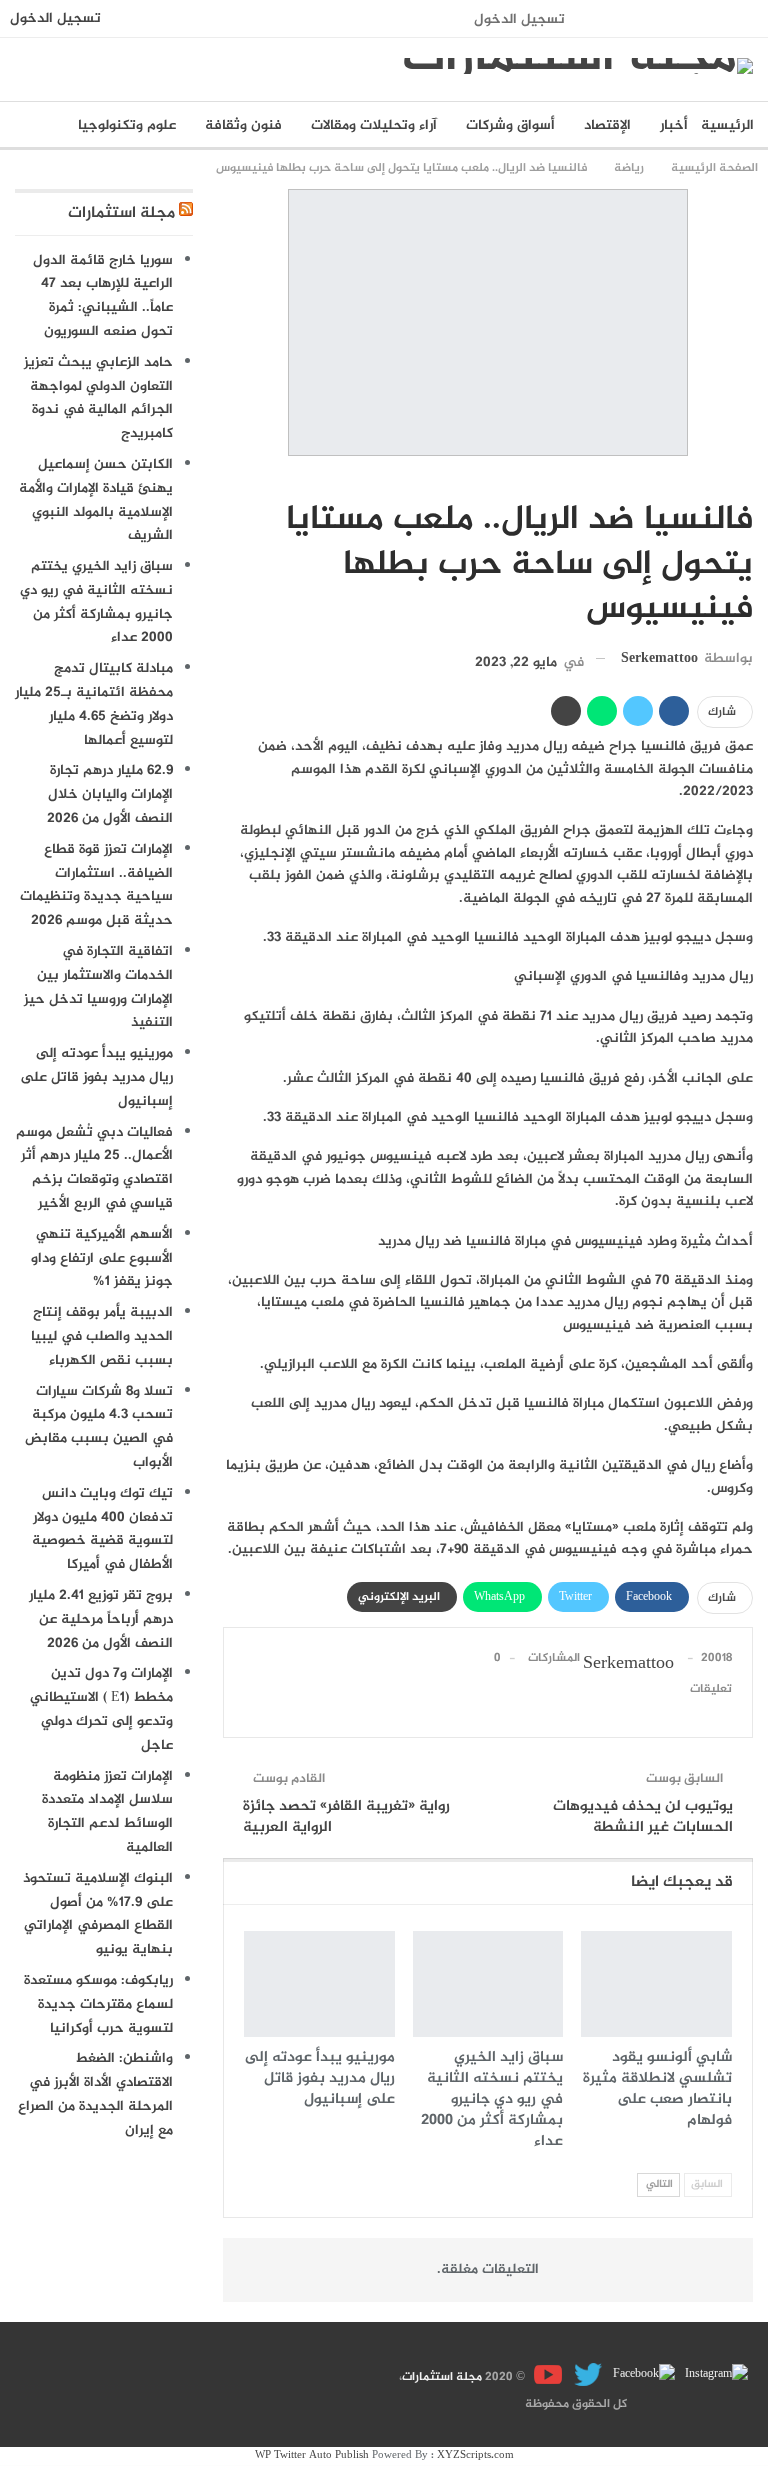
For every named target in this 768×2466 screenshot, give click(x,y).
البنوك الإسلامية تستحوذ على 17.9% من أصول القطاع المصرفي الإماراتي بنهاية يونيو (98, 1914)
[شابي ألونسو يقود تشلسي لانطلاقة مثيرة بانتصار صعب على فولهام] (656, 1983)
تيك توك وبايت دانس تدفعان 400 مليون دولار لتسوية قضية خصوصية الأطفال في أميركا (102, 1529)
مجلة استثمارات (121, 213)
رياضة (746, 478)
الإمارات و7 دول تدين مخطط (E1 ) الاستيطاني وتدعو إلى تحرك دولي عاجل (101, 1709)
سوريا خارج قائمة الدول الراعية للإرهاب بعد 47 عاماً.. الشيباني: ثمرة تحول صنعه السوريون (103, 296)
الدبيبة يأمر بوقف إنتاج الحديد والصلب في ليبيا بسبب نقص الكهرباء (102, 1336)
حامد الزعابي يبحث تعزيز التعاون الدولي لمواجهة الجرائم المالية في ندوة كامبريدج (98, 398)
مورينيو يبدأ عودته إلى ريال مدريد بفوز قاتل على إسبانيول (96, 1077)
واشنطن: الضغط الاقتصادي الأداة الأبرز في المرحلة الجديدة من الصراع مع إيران (95, 2094)
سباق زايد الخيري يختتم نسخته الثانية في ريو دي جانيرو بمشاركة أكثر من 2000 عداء (96, 602)
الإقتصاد (607, 125)
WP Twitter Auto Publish (312, 2455)
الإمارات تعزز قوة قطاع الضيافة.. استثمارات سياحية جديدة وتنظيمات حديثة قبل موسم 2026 (96, 885)
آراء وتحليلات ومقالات (374, 125)
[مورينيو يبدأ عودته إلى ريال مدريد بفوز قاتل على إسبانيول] (319, 1983)
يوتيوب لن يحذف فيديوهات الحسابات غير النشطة (643, 1817)
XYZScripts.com (475, 2455)
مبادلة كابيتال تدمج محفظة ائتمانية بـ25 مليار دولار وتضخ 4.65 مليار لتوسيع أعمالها (94, 704)
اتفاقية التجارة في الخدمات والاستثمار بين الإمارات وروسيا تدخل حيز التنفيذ (98, 987)
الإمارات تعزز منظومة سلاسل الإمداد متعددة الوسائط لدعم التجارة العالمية (107, 1812)
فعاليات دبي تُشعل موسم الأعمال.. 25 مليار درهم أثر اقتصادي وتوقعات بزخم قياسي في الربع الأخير (94, 1168)
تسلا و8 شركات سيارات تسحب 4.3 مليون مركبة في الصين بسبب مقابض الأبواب (99, 1427)
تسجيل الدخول (519, 19)
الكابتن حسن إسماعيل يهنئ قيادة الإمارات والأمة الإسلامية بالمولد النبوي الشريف (96, 500)
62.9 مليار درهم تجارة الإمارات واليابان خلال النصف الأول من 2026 (110, 794)
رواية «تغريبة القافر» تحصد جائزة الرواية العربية (346, 1817)
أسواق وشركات (510, 125)
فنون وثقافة (243, 125)
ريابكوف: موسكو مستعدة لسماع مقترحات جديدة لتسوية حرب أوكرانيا (98, 2004)
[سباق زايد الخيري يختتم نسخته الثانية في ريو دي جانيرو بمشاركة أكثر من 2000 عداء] (488, 1983)
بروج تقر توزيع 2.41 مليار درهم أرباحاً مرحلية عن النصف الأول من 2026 (101, 1619)
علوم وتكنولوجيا (127, 125)
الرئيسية (727, 125)
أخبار (674, 125)
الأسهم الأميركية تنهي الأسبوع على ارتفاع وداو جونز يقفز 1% (102, 1258)
